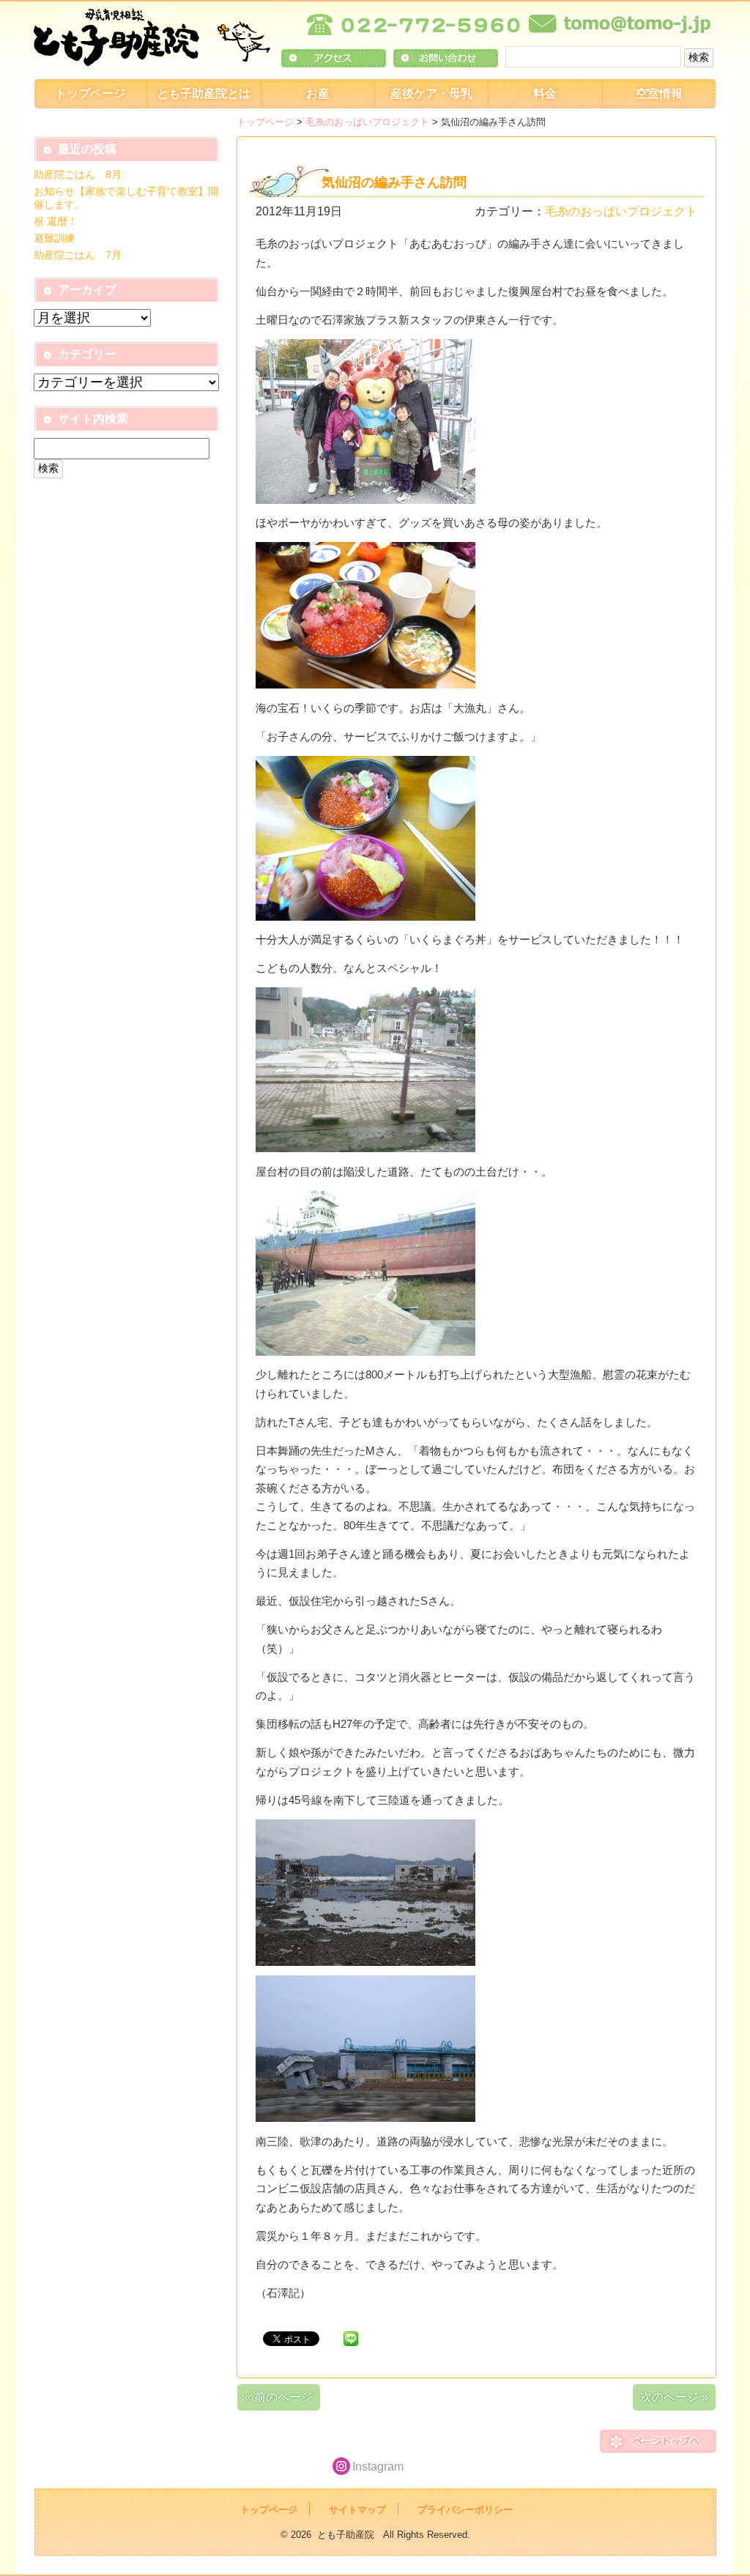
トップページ (90, 93)
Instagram (378, 2466)
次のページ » (674, 2397)
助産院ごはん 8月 (78, 174)
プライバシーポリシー (465, 2510)
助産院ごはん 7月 (78, 255)
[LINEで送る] (351, 2338)
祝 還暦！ (56, 221)
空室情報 (659, 93)
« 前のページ (279, 2397)
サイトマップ (357, 2510)
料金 (545, 93)
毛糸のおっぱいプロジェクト (367, 122)
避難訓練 (54, 238)
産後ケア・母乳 (431, 93)
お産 (318, 93)
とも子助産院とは (204, 93)
